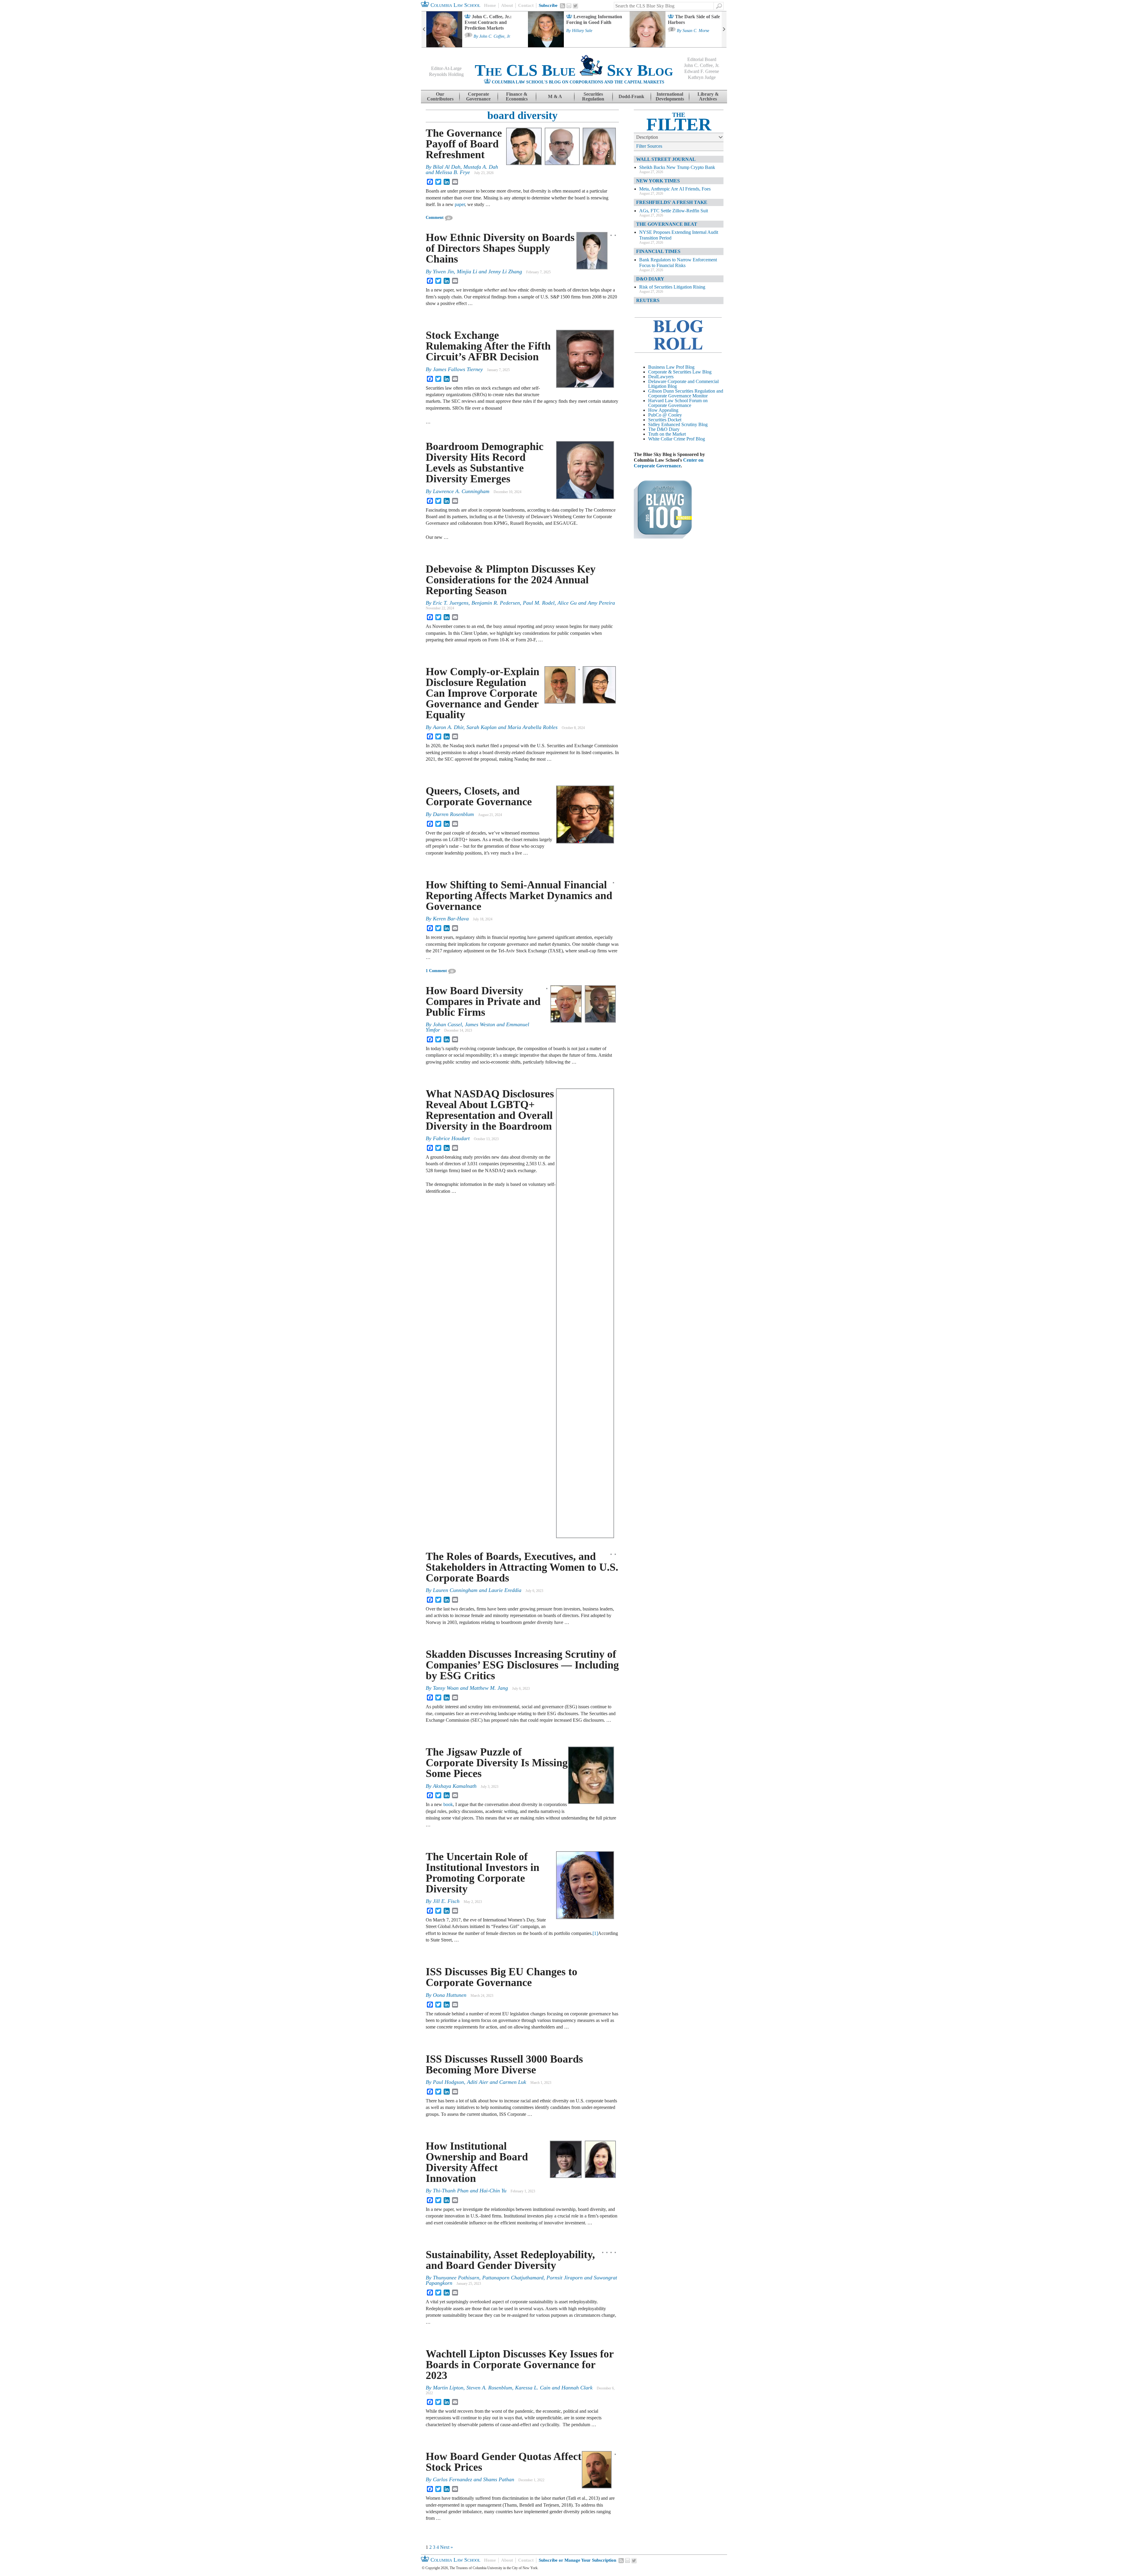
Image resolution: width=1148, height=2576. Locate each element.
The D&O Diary (664, 429)
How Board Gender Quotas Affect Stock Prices (504, 2462)
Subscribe (548, 5)
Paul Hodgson (448, 2082)
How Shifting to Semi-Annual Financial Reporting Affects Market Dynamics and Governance (519, 896)
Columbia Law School (455, 5)
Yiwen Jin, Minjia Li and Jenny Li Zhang (477, 272)
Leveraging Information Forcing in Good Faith (594, 19)
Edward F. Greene (702, 71)
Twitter (575, 6)
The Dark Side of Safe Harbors (694, 19)
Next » (446, 2547)
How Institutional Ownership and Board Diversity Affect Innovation (477, 2162)
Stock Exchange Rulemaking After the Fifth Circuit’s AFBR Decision (488, 346)
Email (569, 6)
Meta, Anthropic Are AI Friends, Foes (675, 189)
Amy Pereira (601, 603)
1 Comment (436, 971)
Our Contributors (440, 96)
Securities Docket (665, 420)
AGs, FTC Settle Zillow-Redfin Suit (674, 211)
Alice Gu (567, 603)
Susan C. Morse (696, 31)
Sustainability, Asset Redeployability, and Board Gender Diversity (510, 2260)
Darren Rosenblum (453, 814)
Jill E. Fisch (446, 1901)
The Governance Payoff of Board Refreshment (464, 144)
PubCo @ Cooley (665, 415)
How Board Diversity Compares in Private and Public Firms (483, 1001)
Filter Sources (649, 146)
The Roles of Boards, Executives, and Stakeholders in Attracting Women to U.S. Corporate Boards (522, 1567)
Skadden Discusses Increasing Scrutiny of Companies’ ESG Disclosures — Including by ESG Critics (522, 1665)
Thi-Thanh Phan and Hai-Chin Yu (470, 2191)
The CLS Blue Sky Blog (574, 70)
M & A (555, 96)
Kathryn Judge (702, 77)
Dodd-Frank (631, 96)
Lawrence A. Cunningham (461, 491)
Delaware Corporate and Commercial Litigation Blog (683, 384)
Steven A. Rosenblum (489, 2388)
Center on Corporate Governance (669, 463)
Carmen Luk (513, 2082)
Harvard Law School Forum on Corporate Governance (678, 403)
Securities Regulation (593, 96)
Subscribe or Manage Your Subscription (577, 2560)
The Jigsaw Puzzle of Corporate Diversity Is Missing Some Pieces (497, 1763)
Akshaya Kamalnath (455, 1786)
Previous (424, 29)
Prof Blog (696, 439)
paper (460, 204)
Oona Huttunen (450, 1995)
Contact (526, 5)
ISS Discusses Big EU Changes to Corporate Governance (502, 1977)
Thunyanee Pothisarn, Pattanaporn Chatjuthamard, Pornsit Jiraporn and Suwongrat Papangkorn (521, 2280)
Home (490, 5)
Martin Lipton (448, 2388)
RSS (563, 6)
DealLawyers (661, 377)
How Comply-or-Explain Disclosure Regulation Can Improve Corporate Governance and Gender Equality (483, 693)
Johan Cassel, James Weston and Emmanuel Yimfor (477, 1027)
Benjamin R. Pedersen (496, 603)
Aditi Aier (478, 2082)
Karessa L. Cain (533, 2388)
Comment (435, 218)
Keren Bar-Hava (451, 919)
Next (724, 29)
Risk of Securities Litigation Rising (672, 287)
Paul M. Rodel (539, 603)
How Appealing (663, 410)
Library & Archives (708, 96)
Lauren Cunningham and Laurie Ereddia (477, 1590)
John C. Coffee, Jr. (495, 36)
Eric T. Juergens (451, 603)
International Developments (670, 96)
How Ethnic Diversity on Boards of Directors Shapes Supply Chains (500, 248)
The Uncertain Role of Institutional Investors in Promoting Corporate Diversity (483, 1873)
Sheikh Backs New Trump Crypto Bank (677, 167)
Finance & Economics (517, 96)
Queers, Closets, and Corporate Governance (479, 796)
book (448, 1804)
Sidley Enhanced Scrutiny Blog (678, 424)
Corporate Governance (478, 96)
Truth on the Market (667, 434)
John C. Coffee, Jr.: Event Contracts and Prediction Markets (488, 22)
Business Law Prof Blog (671, 367)
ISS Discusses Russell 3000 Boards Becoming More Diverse (504, 2064)
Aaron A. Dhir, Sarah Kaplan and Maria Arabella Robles (495, 727)
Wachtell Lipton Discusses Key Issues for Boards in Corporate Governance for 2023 (520, 2365)
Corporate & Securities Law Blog (680, 372)
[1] (595, 1933)
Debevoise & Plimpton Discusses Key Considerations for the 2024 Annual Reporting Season (511, 580)
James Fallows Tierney (458, 369)
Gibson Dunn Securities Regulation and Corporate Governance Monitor (686, 393)
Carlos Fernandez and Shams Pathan (474, 2479)
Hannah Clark (577, 2388)
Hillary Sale (582, 31)
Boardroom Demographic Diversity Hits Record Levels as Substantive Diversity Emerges (485, 463)
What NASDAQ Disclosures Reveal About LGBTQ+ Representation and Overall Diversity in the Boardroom (490, 1110)
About (507, 5)
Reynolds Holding (446, 74)
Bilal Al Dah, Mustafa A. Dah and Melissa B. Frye (462, 170)
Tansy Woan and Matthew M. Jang (470, 1688)
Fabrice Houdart (451, 1138)
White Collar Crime (667, 439)
